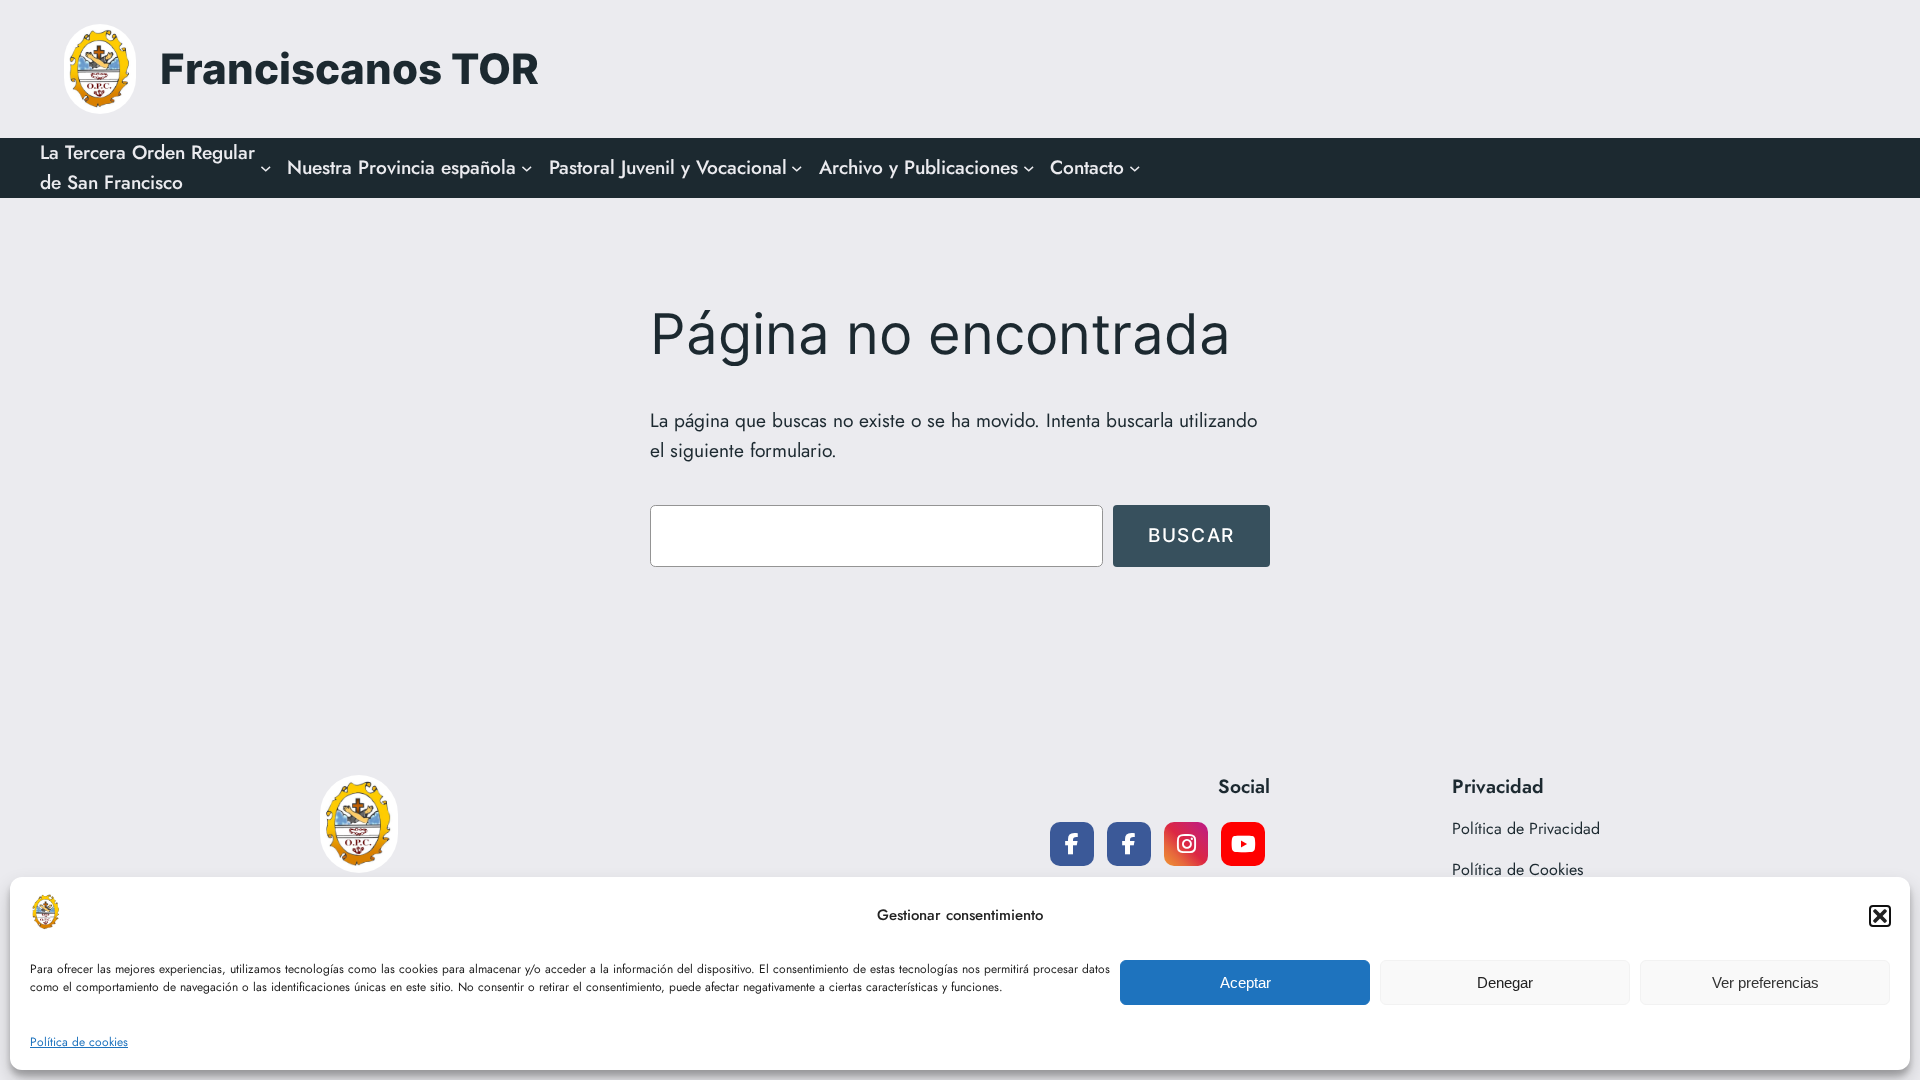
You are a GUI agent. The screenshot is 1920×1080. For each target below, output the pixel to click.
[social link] (1072, 844)
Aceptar (1245, 982)
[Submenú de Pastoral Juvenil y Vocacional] (797, 168)
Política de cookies (79, 1042)
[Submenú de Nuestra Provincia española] (527, 168)
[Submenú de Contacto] (1135, 168)
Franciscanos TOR (349, 68)
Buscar (1191, 535)
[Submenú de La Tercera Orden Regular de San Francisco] (266, 168)
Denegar (1505, 982)
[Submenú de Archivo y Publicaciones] (1029, 168)
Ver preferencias (1765, 982)
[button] (1880, 916)
